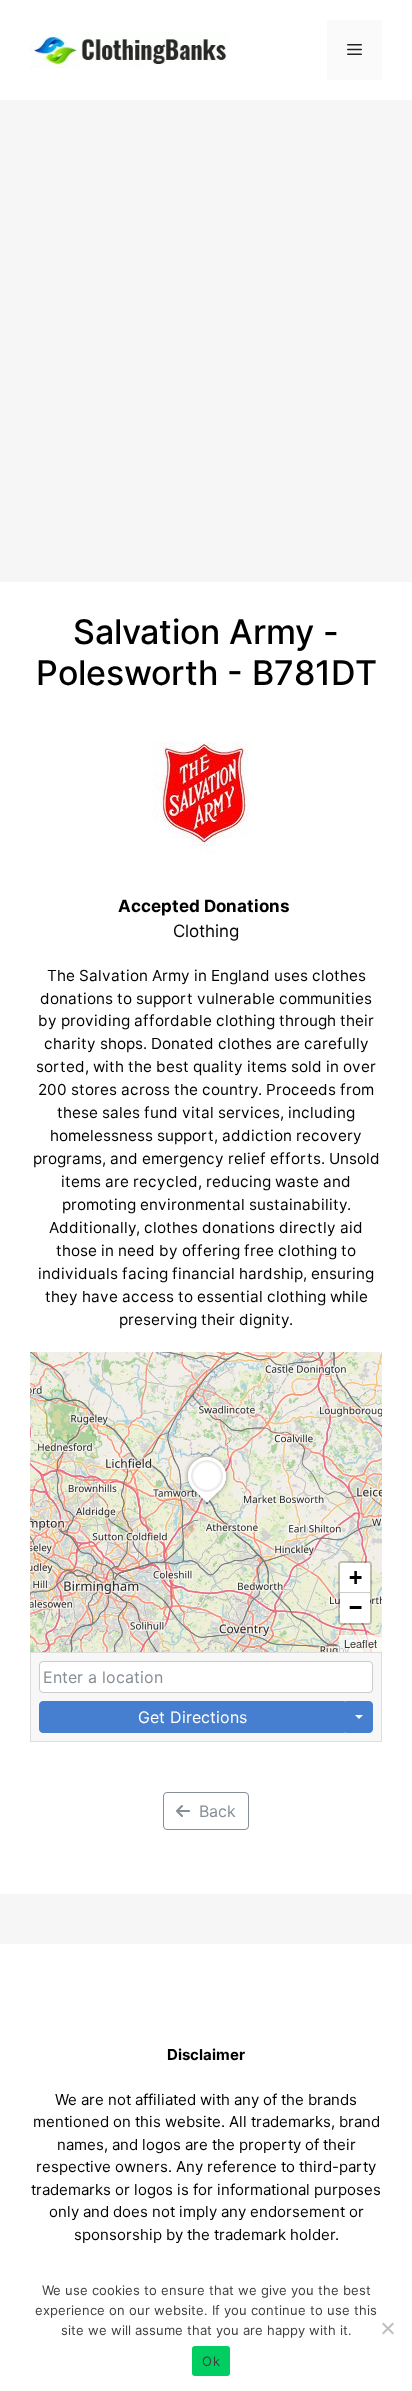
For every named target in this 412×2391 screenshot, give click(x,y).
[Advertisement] (206, 316)
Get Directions (192, 1717)
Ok (211, 2361)
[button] (207, 1503)
